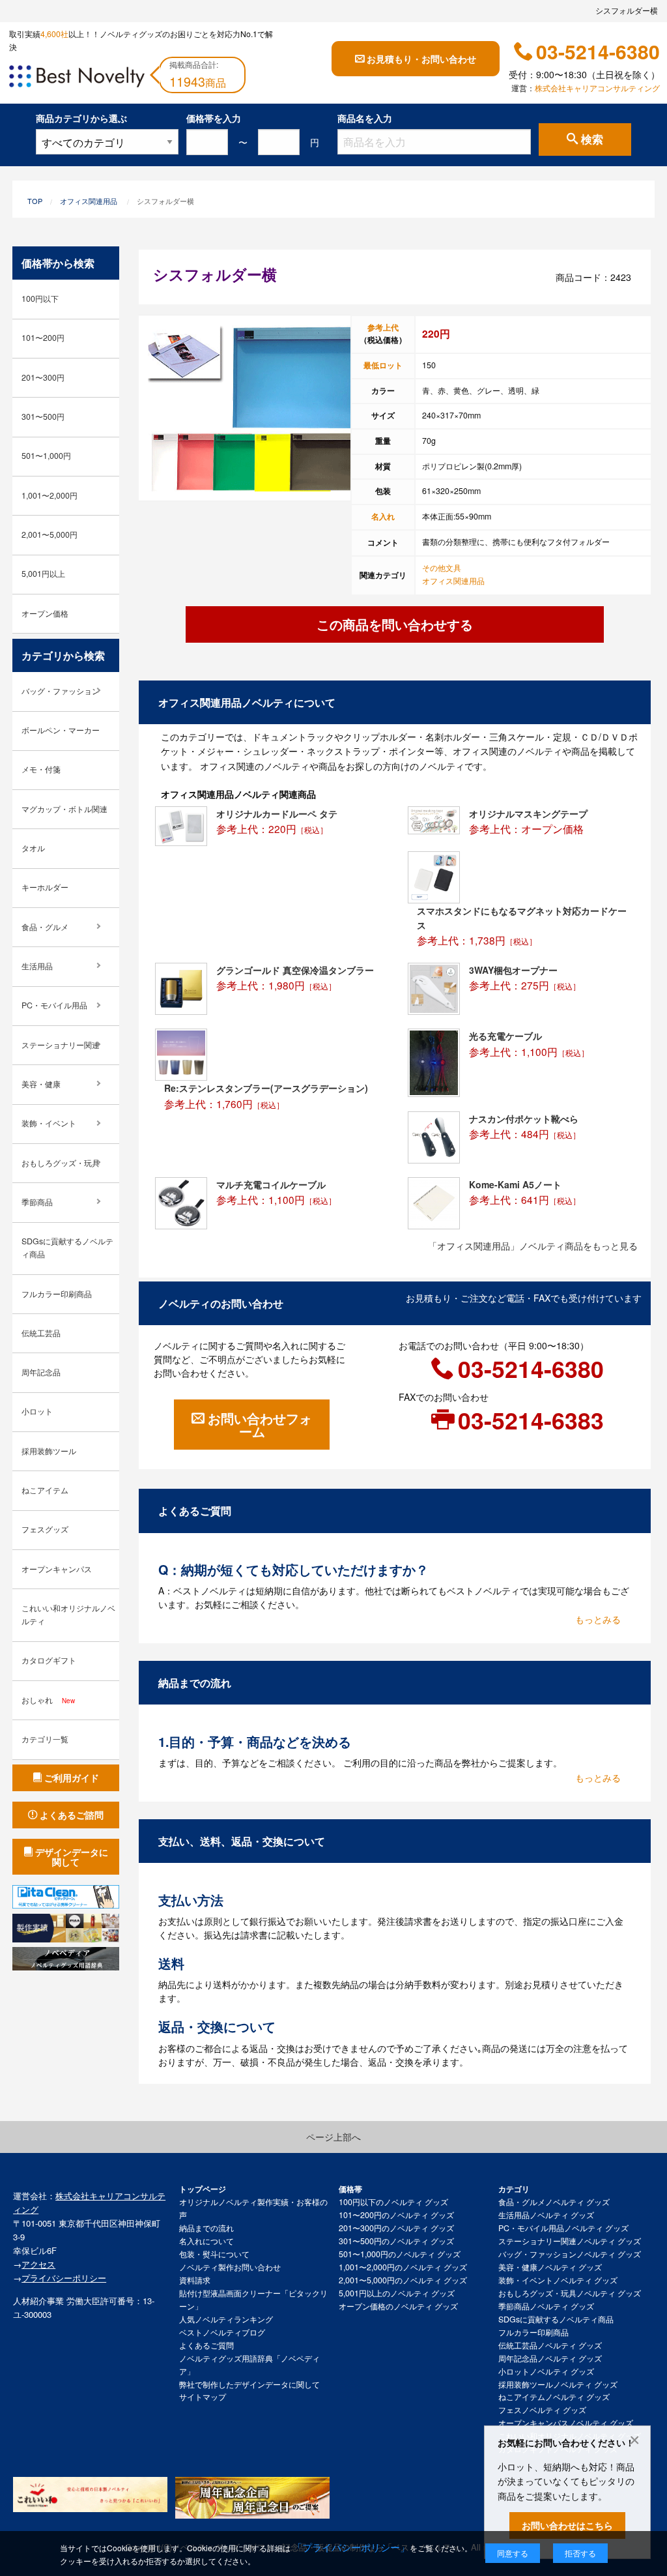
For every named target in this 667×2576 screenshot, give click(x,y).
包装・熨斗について (214, 2254)
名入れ (383, 516)
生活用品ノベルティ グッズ (546, 2215)
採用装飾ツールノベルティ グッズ (558, 2384)
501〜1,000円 (46, 456)
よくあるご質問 (206, 2345)
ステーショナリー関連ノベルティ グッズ (570, 2241)
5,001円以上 (43, 574)
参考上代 (383, 327)
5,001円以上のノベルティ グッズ (397, 2293)
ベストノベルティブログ (222, 2332)
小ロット (37, 1411)
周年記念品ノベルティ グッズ (550, 2358)
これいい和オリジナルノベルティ (68, 1615)
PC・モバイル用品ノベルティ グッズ (563, 2228)
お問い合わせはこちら (567, 2525)
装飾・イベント (49, 1123)
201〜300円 (43, 377)
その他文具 (442, 568)
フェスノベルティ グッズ (542, 2410)
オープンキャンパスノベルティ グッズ (566, 2423)
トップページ (203, 2189)
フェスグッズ (45, 1529)
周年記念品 (41, 1372)
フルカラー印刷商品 (57, 1294)
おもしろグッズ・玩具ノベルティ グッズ (570, 2293)
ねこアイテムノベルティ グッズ (554, 2397)
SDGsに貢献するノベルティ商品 (67, 1248)
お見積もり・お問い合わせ (421, 59)
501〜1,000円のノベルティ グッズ (400, 2254)
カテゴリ (514, 2189)
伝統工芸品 (41, 1333)
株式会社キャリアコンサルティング (597, 88)
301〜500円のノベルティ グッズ (396, 2241)
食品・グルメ (45, 927)
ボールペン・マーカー (61, 730)
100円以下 (40, 299)
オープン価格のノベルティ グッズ (398, 2306)
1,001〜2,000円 (50, 495)
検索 (592, 139)
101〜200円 (43, 338)
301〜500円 (43, 417)
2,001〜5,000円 (50, 534)
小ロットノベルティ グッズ (546, 2371)
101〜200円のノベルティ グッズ (396, 2215)
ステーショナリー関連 (61, 1045)
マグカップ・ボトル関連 (64, 809)
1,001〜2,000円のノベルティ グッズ (403, 2267)
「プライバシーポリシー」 (351, 2547)
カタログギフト (49, 1660)
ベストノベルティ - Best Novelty (77, 78)
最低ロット (383, 365)
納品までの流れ (206, 2228)
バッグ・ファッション (61, 691)
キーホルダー (45, 887)
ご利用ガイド (72, 1778)
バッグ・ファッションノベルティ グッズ (570, 2254)
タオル (33, 848)
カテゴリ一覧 (45, 1739)
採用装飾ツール (49, 1451)
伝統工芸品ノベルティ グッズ (550, 2345)
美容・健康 (41, 1084)
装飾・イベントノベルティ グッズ (558, 2280)
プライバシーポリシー (64, 2278)
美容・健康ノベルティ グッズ (550, 2267)
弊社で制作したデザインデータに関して (249, 2384)
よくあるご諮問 (72, 1815)
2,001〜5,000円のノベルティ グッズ (403, 2280)
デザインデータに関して (72, 1856)
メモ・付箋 (41, 769)
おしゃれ (48, 1700)
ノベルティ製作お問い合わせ (230, 2267)
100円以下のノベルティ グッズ (393, 2202)
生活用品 (37, 966)
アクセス (38, 2264)
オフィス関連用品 (89, 201)
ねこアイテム (45, 1490)
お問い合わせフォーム (260, 1425)
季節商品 (37, 1202)
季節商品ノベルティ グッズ (546, 2306)
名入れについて (206, 2241)
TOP (35, 201)
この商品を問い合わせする (395, 624)
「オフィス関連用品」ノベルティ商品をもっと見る (533, 1246)
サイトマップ (203, 2397)
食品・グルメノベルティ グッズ (554, 2202)
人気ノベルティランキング (226, 2319)
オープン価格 (45, 613)
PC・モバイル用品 (54, 1005)
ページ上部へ (333, 2137)
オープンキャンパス (57, 1569)
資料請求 (195, 2280)
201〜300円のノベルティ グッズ (396, 2228)
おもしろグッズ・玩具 (61, 1163)
